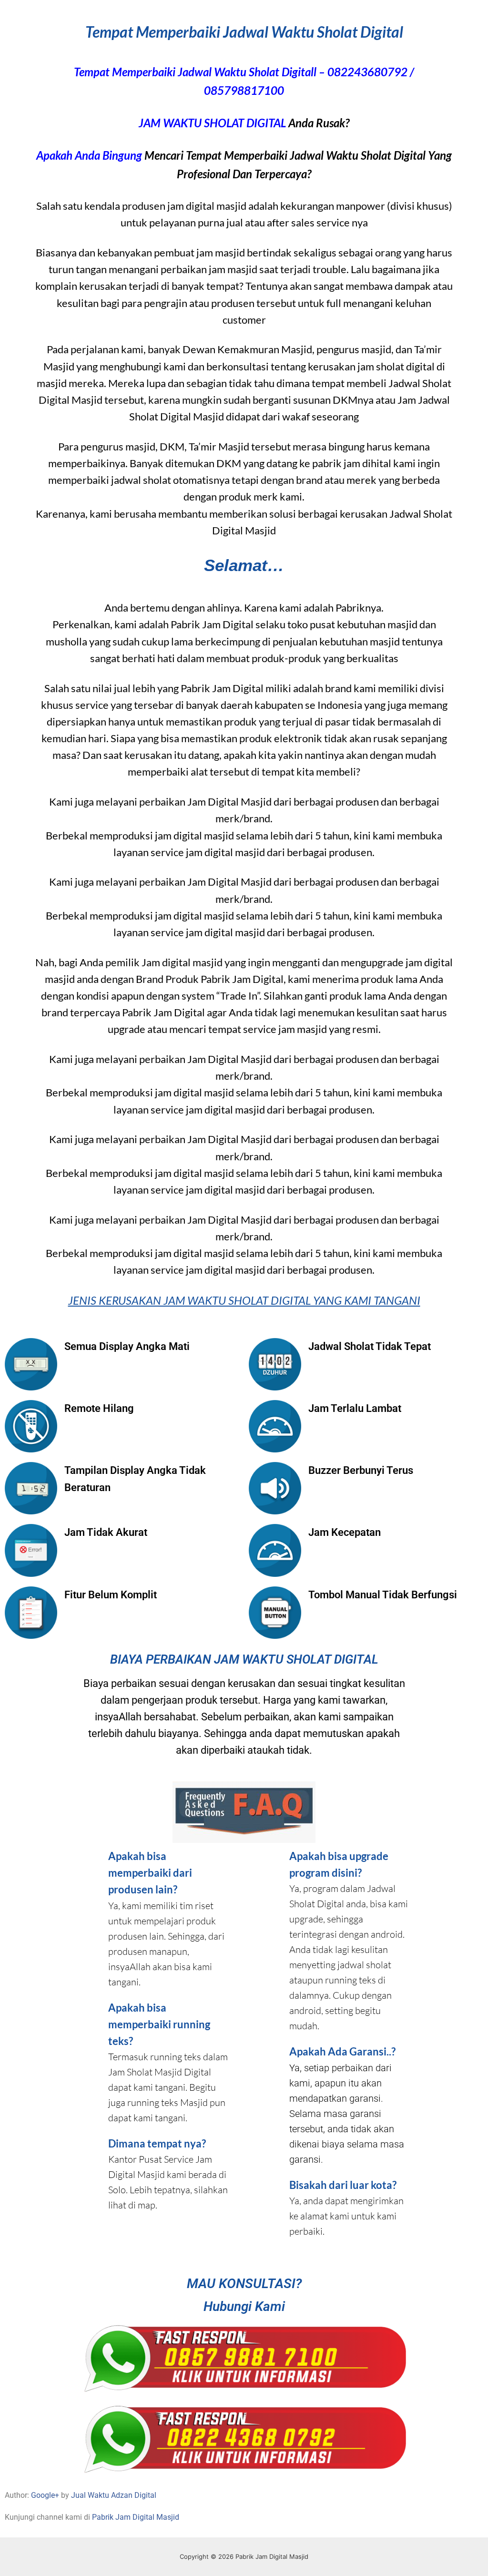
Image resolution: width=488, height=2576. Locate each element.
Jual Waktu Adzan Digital (114, 2495)
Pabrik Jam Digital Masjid (136, 2517)
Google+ (45, 2495)
